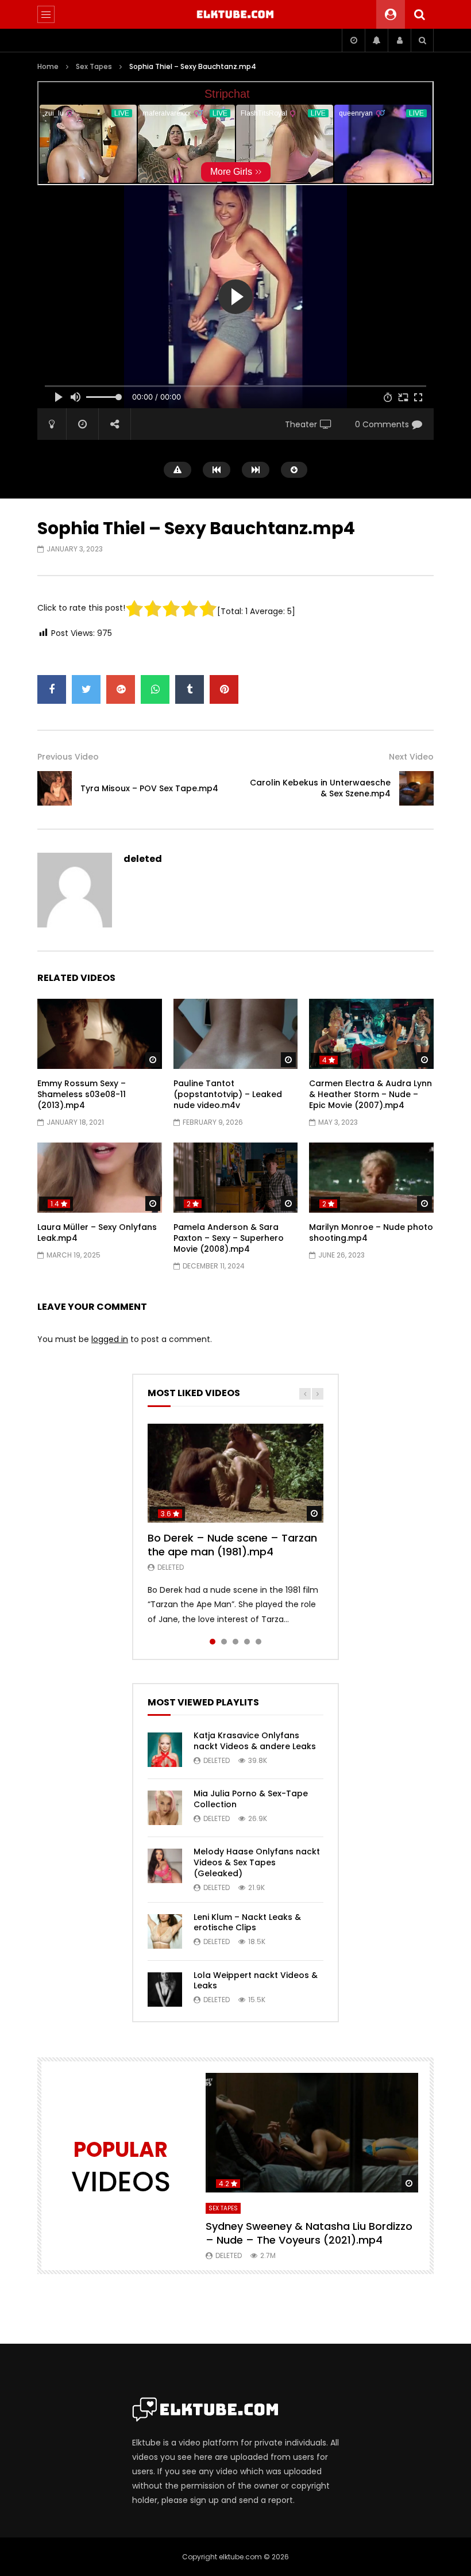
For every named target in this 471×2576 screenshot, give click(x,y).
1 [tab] (213, 1642)
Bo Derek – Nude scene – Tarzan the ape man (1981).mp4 (232, 1545)
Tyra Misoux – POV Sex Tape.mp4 (149, 788)
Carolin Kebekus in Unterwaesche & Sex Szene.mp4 (320, 788)
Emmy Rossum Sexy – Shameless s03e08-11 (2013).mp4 (82, 1094)
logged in (110, 1339)
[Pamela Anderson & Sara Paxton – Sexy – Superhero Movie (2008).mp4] (236, 1178)
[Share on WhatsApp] (155, 689)
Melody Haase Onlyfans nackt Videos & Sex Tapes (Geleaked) (257, 1862)
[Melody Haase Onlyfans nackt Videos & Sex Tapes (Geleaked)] (165, 1866)
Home (48, 66)
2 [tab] (224, 1642)
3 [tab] (235, 1642)
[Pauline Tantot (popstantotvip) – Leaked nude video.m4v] (236, 1034)
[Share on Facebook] (52, 689)
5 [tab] (258, 1642)
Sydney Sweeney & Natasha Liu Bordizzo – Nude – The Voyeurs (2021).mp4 (309, 2233)
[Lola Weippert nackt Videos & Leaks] (165, 1989)
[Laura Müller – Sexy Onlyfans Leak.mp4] (100, 1178)
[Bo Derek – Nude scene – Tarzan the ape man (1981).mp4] (235, 1473)
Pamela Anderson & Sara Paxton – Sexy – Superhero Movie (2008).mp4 (229, 1238)
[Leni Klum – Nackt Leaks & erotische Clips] (165, 1931)
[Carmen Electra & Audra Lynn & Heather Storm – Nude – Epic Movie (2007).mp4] (371, 1034)
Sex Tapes (94, 66)
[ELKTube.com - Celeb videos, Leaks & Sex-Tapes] (236, 14)
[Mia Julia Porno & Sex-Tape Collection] (165, 1808)
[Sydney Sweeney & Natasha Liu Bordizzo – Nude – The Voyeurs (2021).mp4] (312, 2133)
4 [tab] (247, 1642)
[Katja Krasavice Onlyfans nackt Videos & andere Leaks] (165, 1750)
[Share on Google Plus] (121, 689)
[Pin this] (224, 689)
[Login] (399, 40)
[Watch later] (353, 40)
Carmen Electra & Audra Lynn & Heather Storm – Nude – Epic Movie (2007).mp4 (370, 1094)
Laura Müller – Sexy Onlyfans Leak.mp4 (97, 1233)
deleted (143, 859)
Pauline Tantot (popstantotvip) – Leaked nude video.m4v (228, 1094)
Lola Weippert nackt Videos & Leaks (256, 1981)
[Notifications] (376, 40)
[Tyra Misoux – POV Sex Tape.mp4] (55, 788)
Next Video (411, 757)
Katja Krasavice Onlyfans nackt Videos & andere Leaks (255, 1741)
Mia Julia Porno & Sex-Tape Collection (251, 1799)
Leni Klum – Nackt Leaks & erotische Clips (247, 1923)
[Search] (419, 14)
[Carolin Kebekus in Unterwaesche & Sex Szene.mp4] (416, 788)
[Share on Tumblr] (190, 689)
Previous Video (68, 757)
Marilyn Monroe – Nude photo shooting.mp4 (371, 1233)
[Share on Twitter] (86, 689)
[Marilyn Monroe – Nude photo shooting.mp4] (371, 1178)
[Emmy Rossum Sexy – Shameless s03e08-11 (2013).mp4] (100, 1034)
